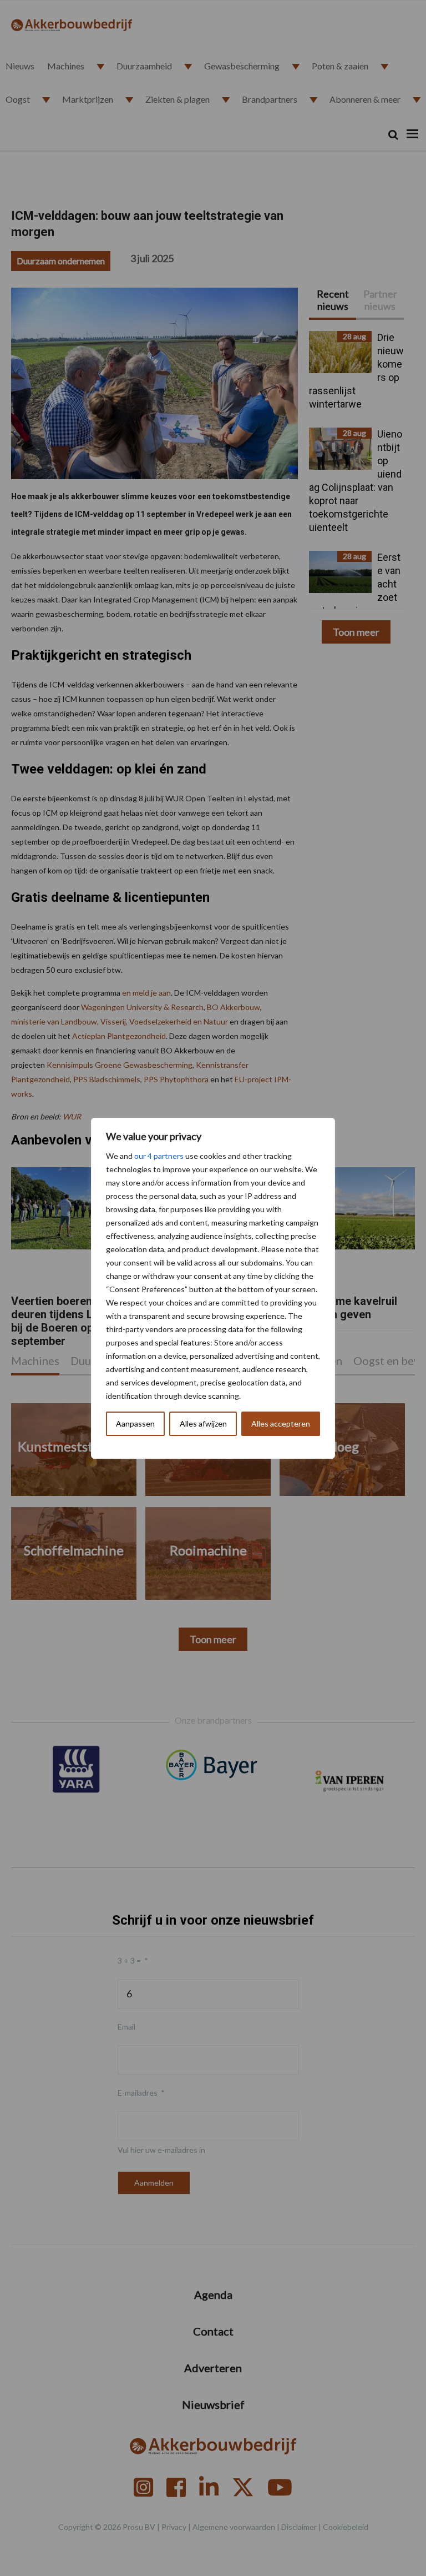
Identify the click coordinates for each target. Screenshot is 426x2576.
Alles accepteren (281, 1423)
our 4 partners (159, 1156)
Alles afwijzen (203, 1423)
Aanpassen (135, 1423)
